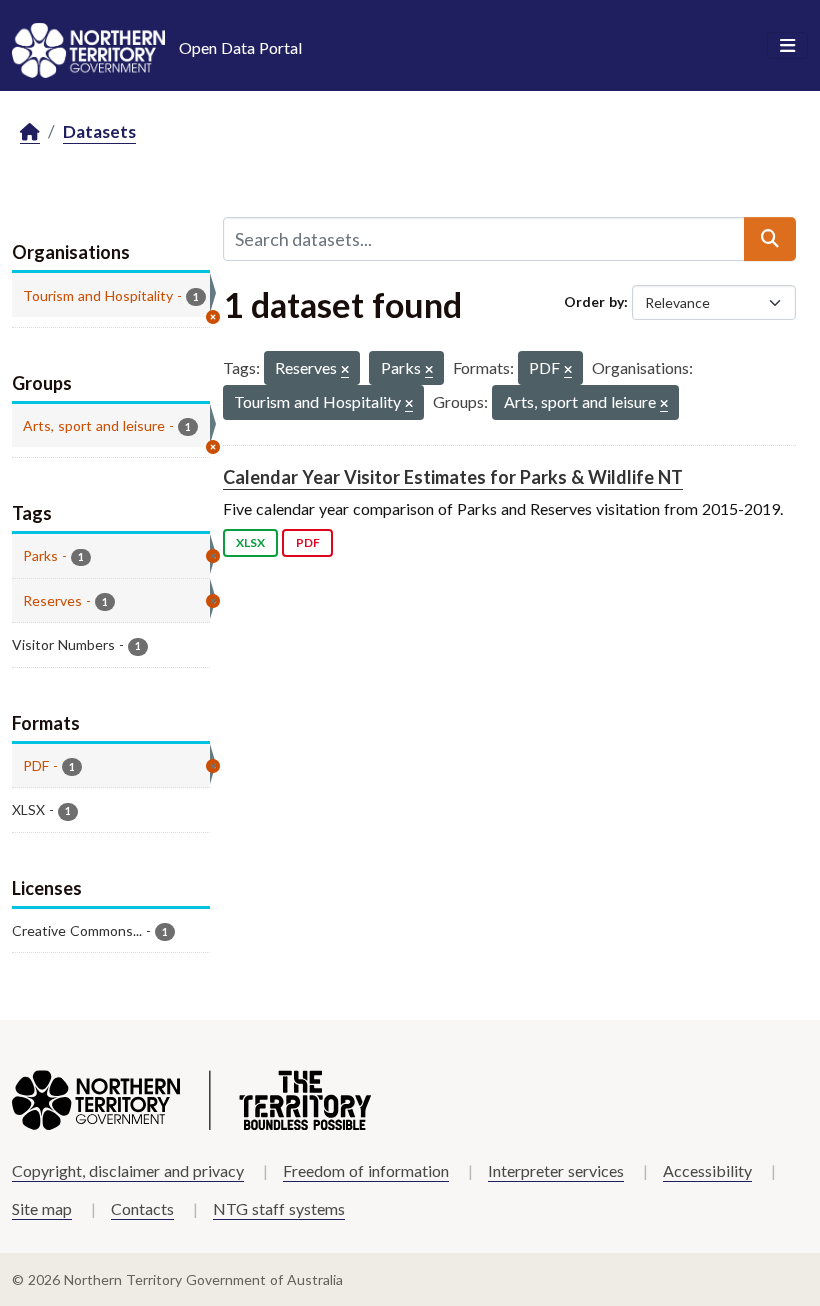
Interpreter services (556, 1170)
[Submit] (770, 239)
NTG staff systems (279, 1208)
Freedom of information (366, 1170)
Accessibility (707, 1170)
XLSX (250, 542)
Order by (594, 301)
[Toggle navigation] (787, 46)
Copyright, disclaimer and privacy (128, 1170)
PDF (308, 542)
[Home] (30, 132)
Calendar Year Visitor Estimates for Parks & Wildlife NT (453, 477)
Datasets (99, 131)
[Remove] (345, 370)
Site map (42, 1208)
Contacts (142, 1208)
